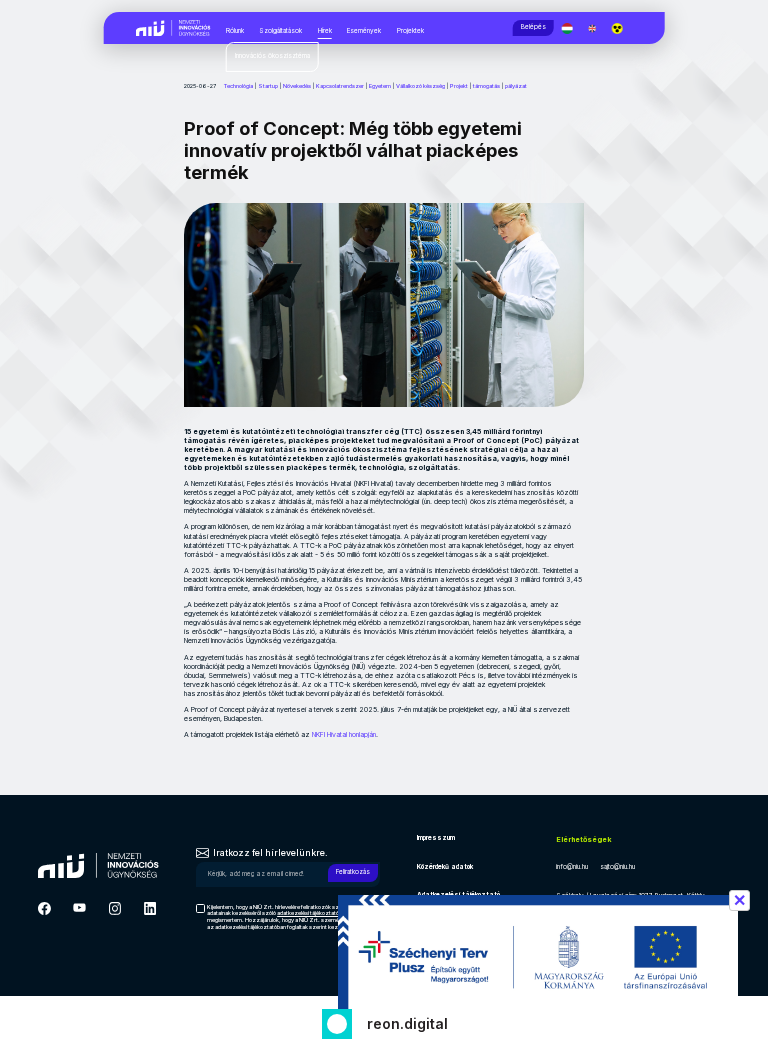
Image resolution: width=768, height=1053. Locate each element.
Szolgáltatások (280, 31)
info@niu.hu (572, 867)
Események (364, 31)
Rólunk (235, 31)
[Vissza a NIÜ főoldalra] (173, 26)
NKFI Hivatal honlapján (344, 734)
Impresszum (436, 838)
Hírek (325, 31)
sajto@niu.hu (617, 867)
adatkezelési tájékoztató (308, 913)
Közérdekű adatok (445, 867)
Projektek (410, 31)
